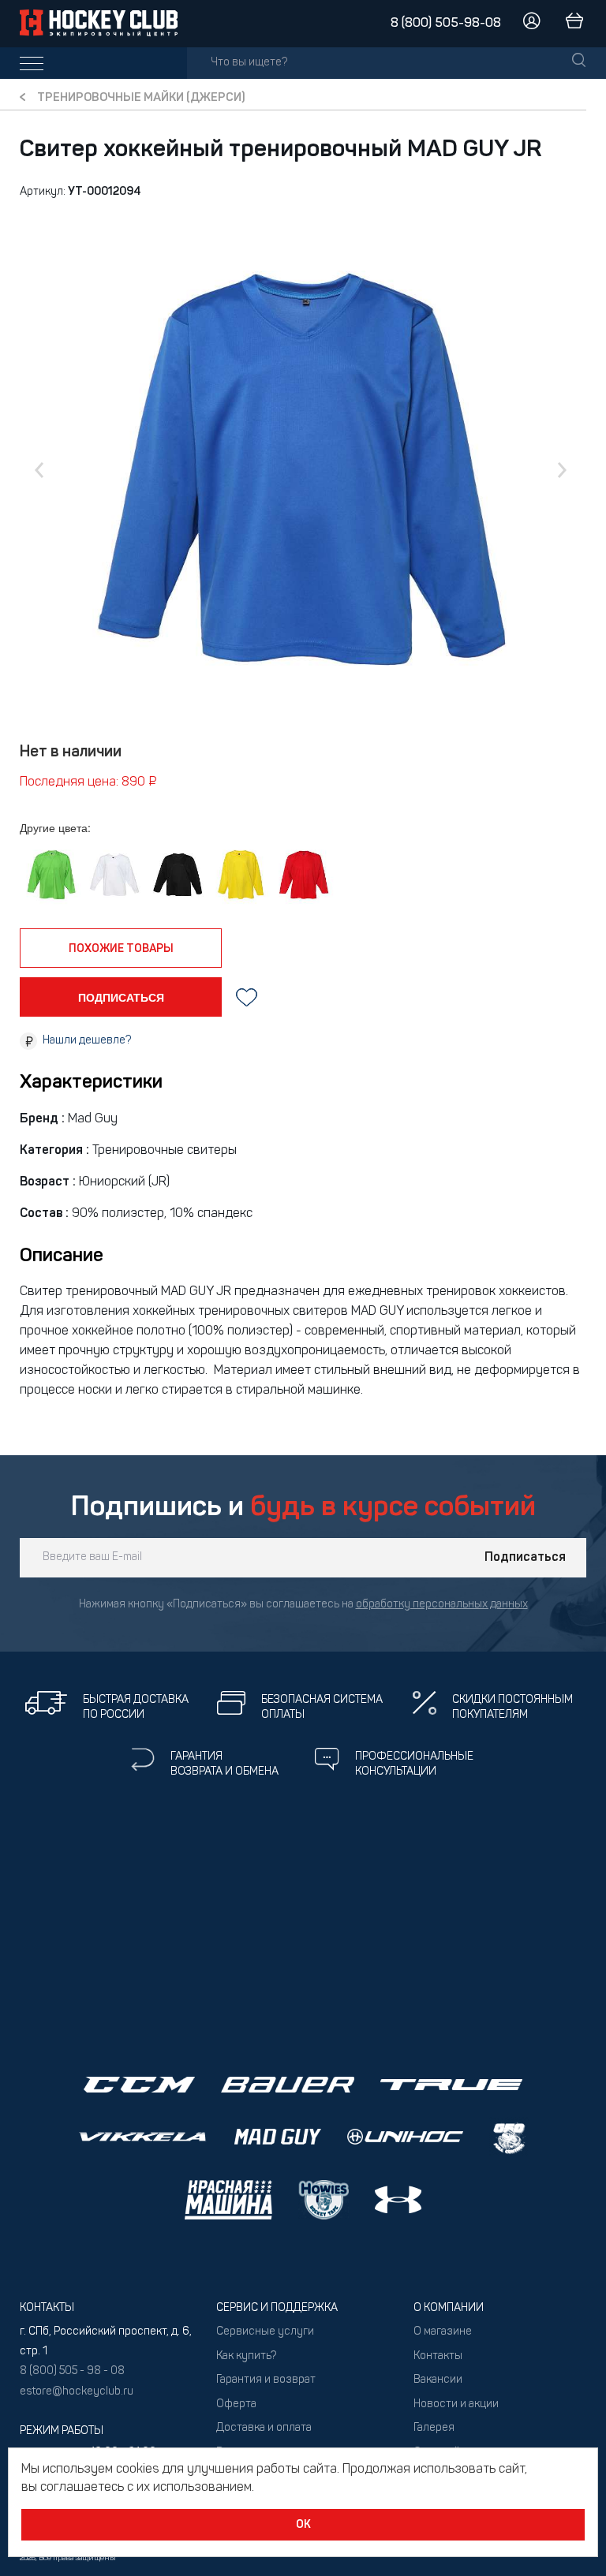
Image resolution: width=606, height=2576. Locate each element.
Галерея (434, 2428)
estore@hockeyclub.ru (77, 2392)
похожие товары (121, 949)
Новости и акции (456, 2404)
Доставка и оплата (264, 2428)
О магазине (443, 2332)
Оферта (236, 2404)
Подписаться (525, 1558)
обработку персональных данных (442, 1605)
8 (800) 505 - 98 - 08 (72, 2371)
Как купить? (246, 2356)
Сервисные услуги (265, 2332)
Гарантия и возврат (266, 2380)
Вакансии (438, 2380)
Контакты (438, 2356)
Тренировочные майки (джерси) (141, 98)
